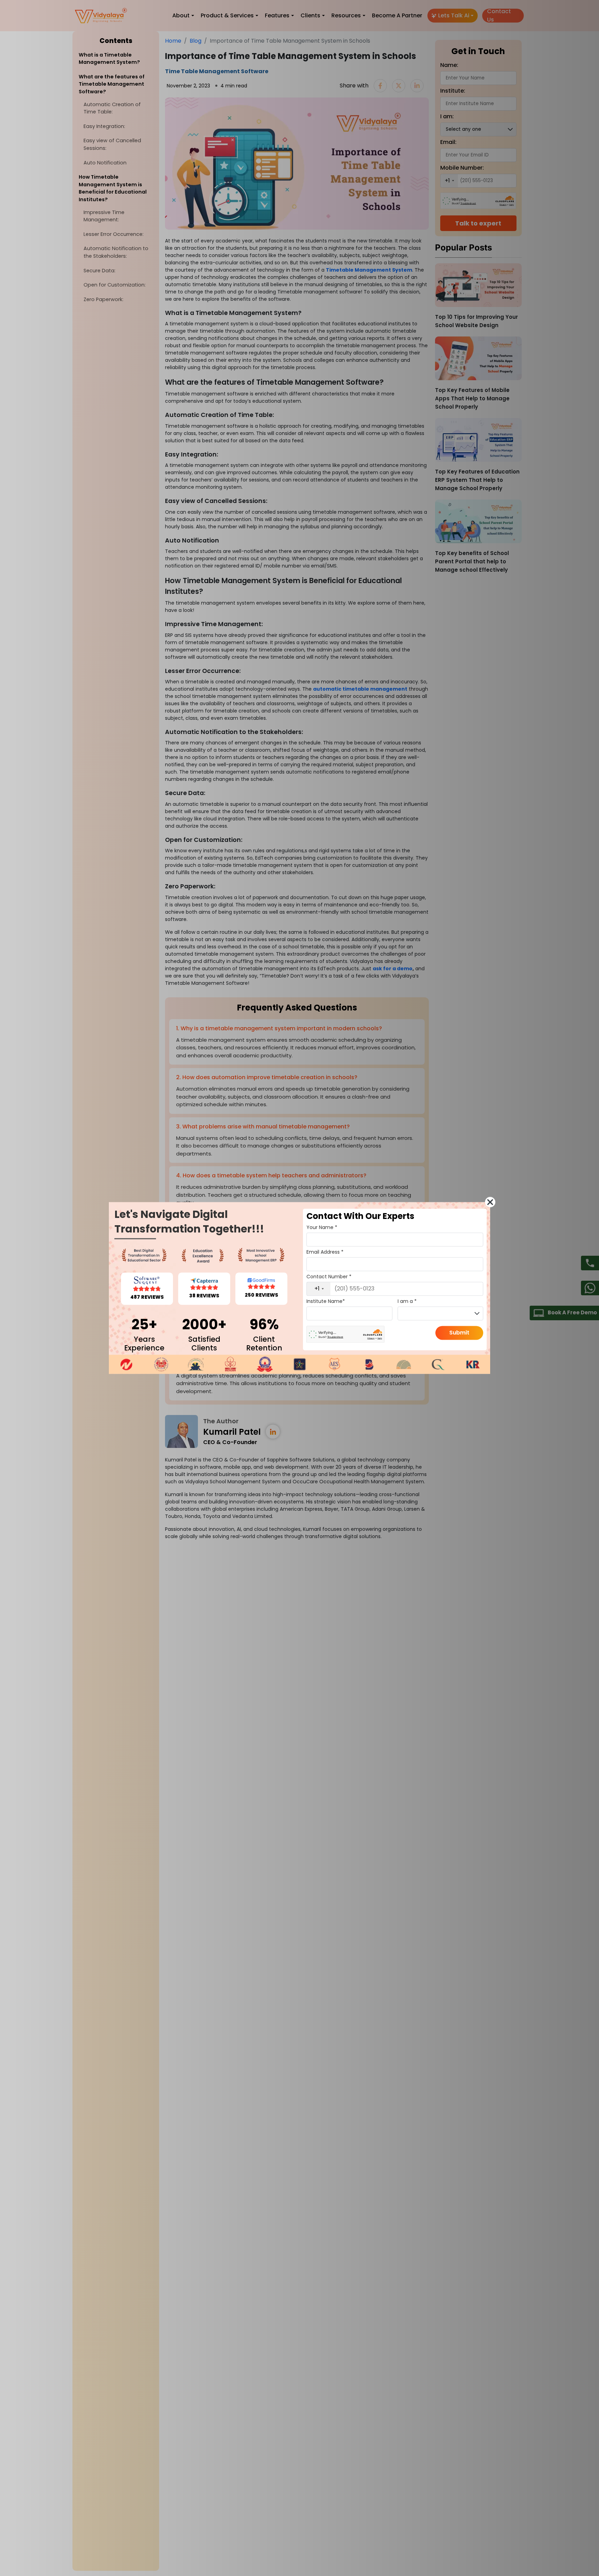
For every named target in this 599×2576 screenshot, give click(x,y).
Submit (459, 1333)
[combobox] (319, 1289)
